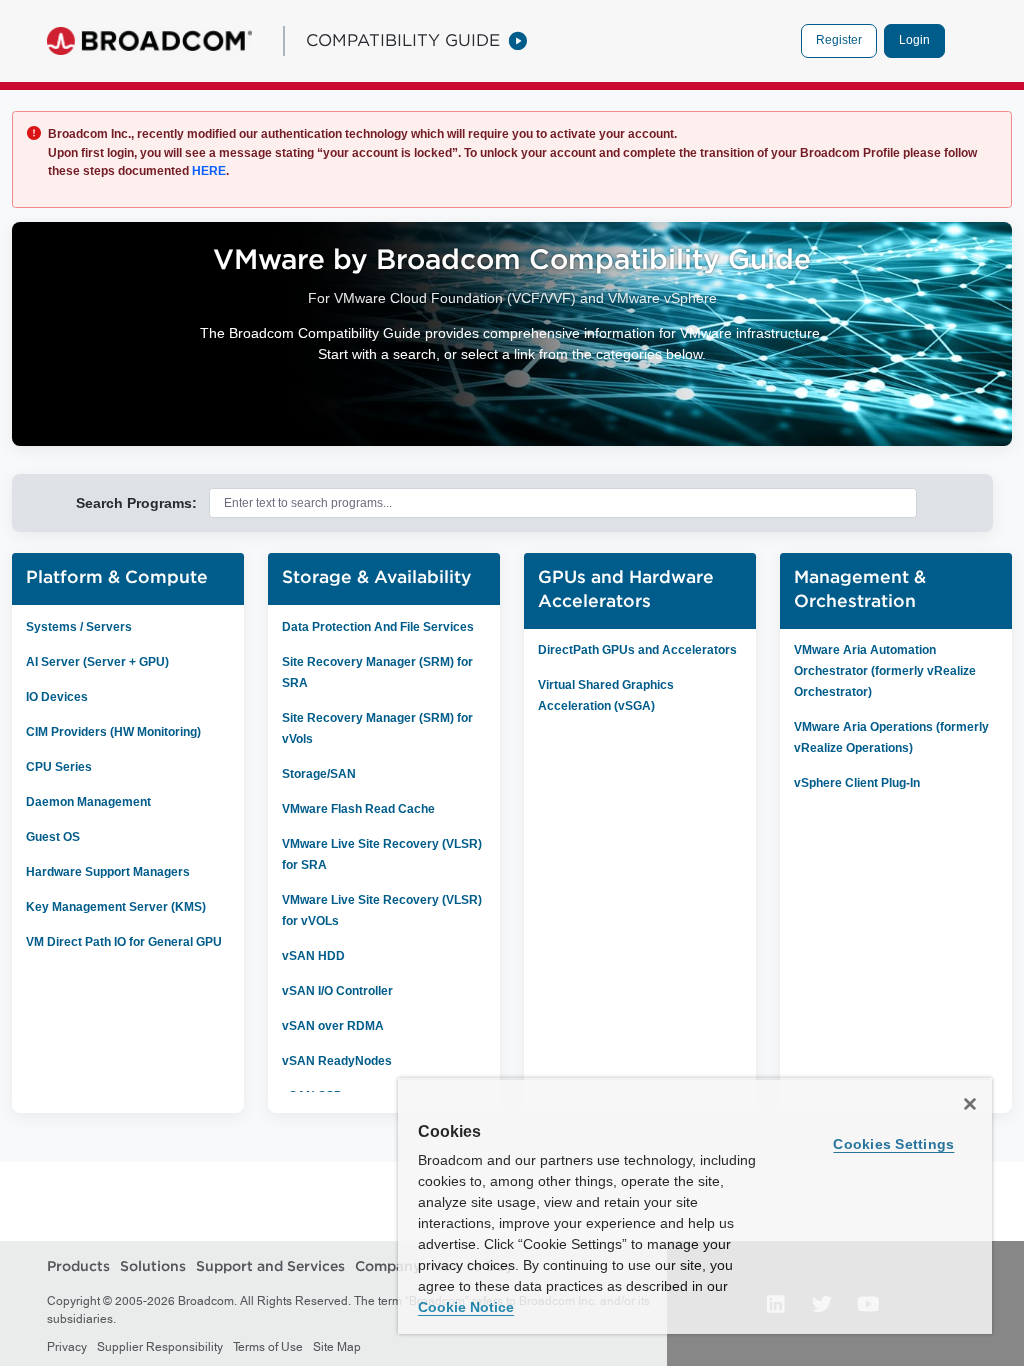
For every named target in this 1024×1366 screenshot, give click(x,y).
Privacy (67, 1347)
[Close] (970, 1104)
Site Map (337, 1347)
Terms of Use (268, 1347)
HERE (207, 171)
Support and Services (270, 1266)
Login (914, 40)
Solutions (153, 1266)
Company (388, 1266)
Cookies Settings (893, 1144)
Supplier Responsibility (160, 1347)
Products (78, 1266)
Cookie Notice (466, 1307)
